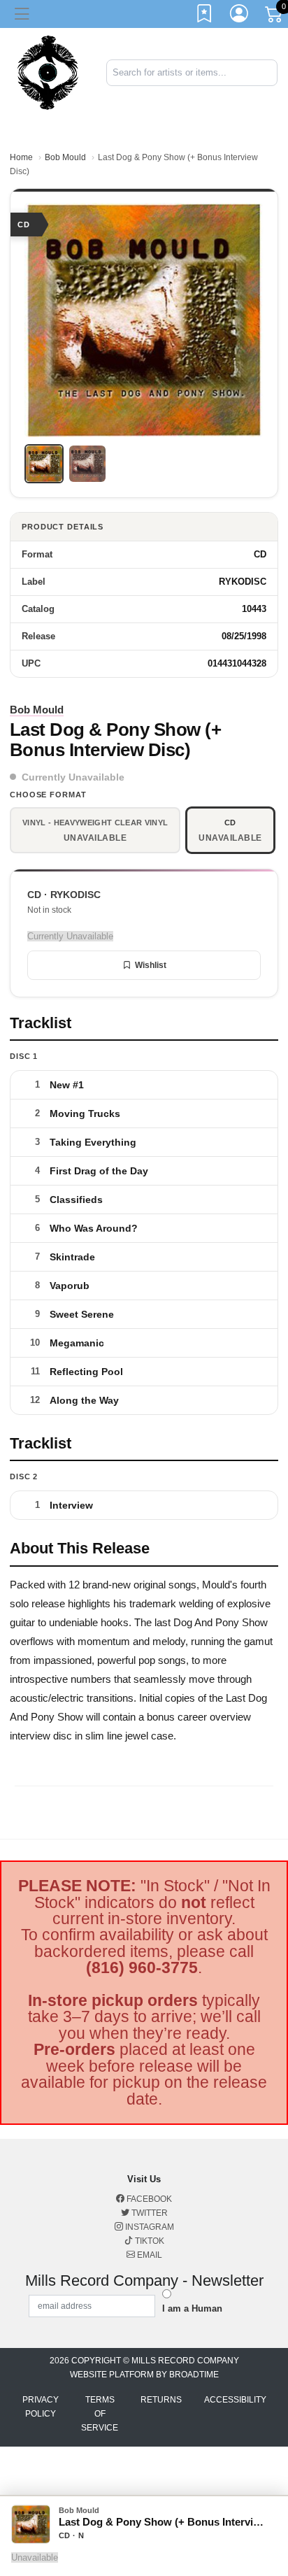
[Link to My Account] (240, 16)
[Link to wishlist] (205, 16)
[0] (275, 17)
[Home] (48, 72)
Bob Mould (65, 157)
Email (149, 2255)
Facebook (148, 2199)
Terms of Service (100, 2414)
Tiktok (149, 2241)
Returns (161, 2400)
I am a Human (192, 2308)
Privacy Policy (41, 2407)
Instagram (149, 2227)
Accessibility (235, 2400)
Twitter (149, 2213)
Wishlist (151, 965)
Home (21, 157)
